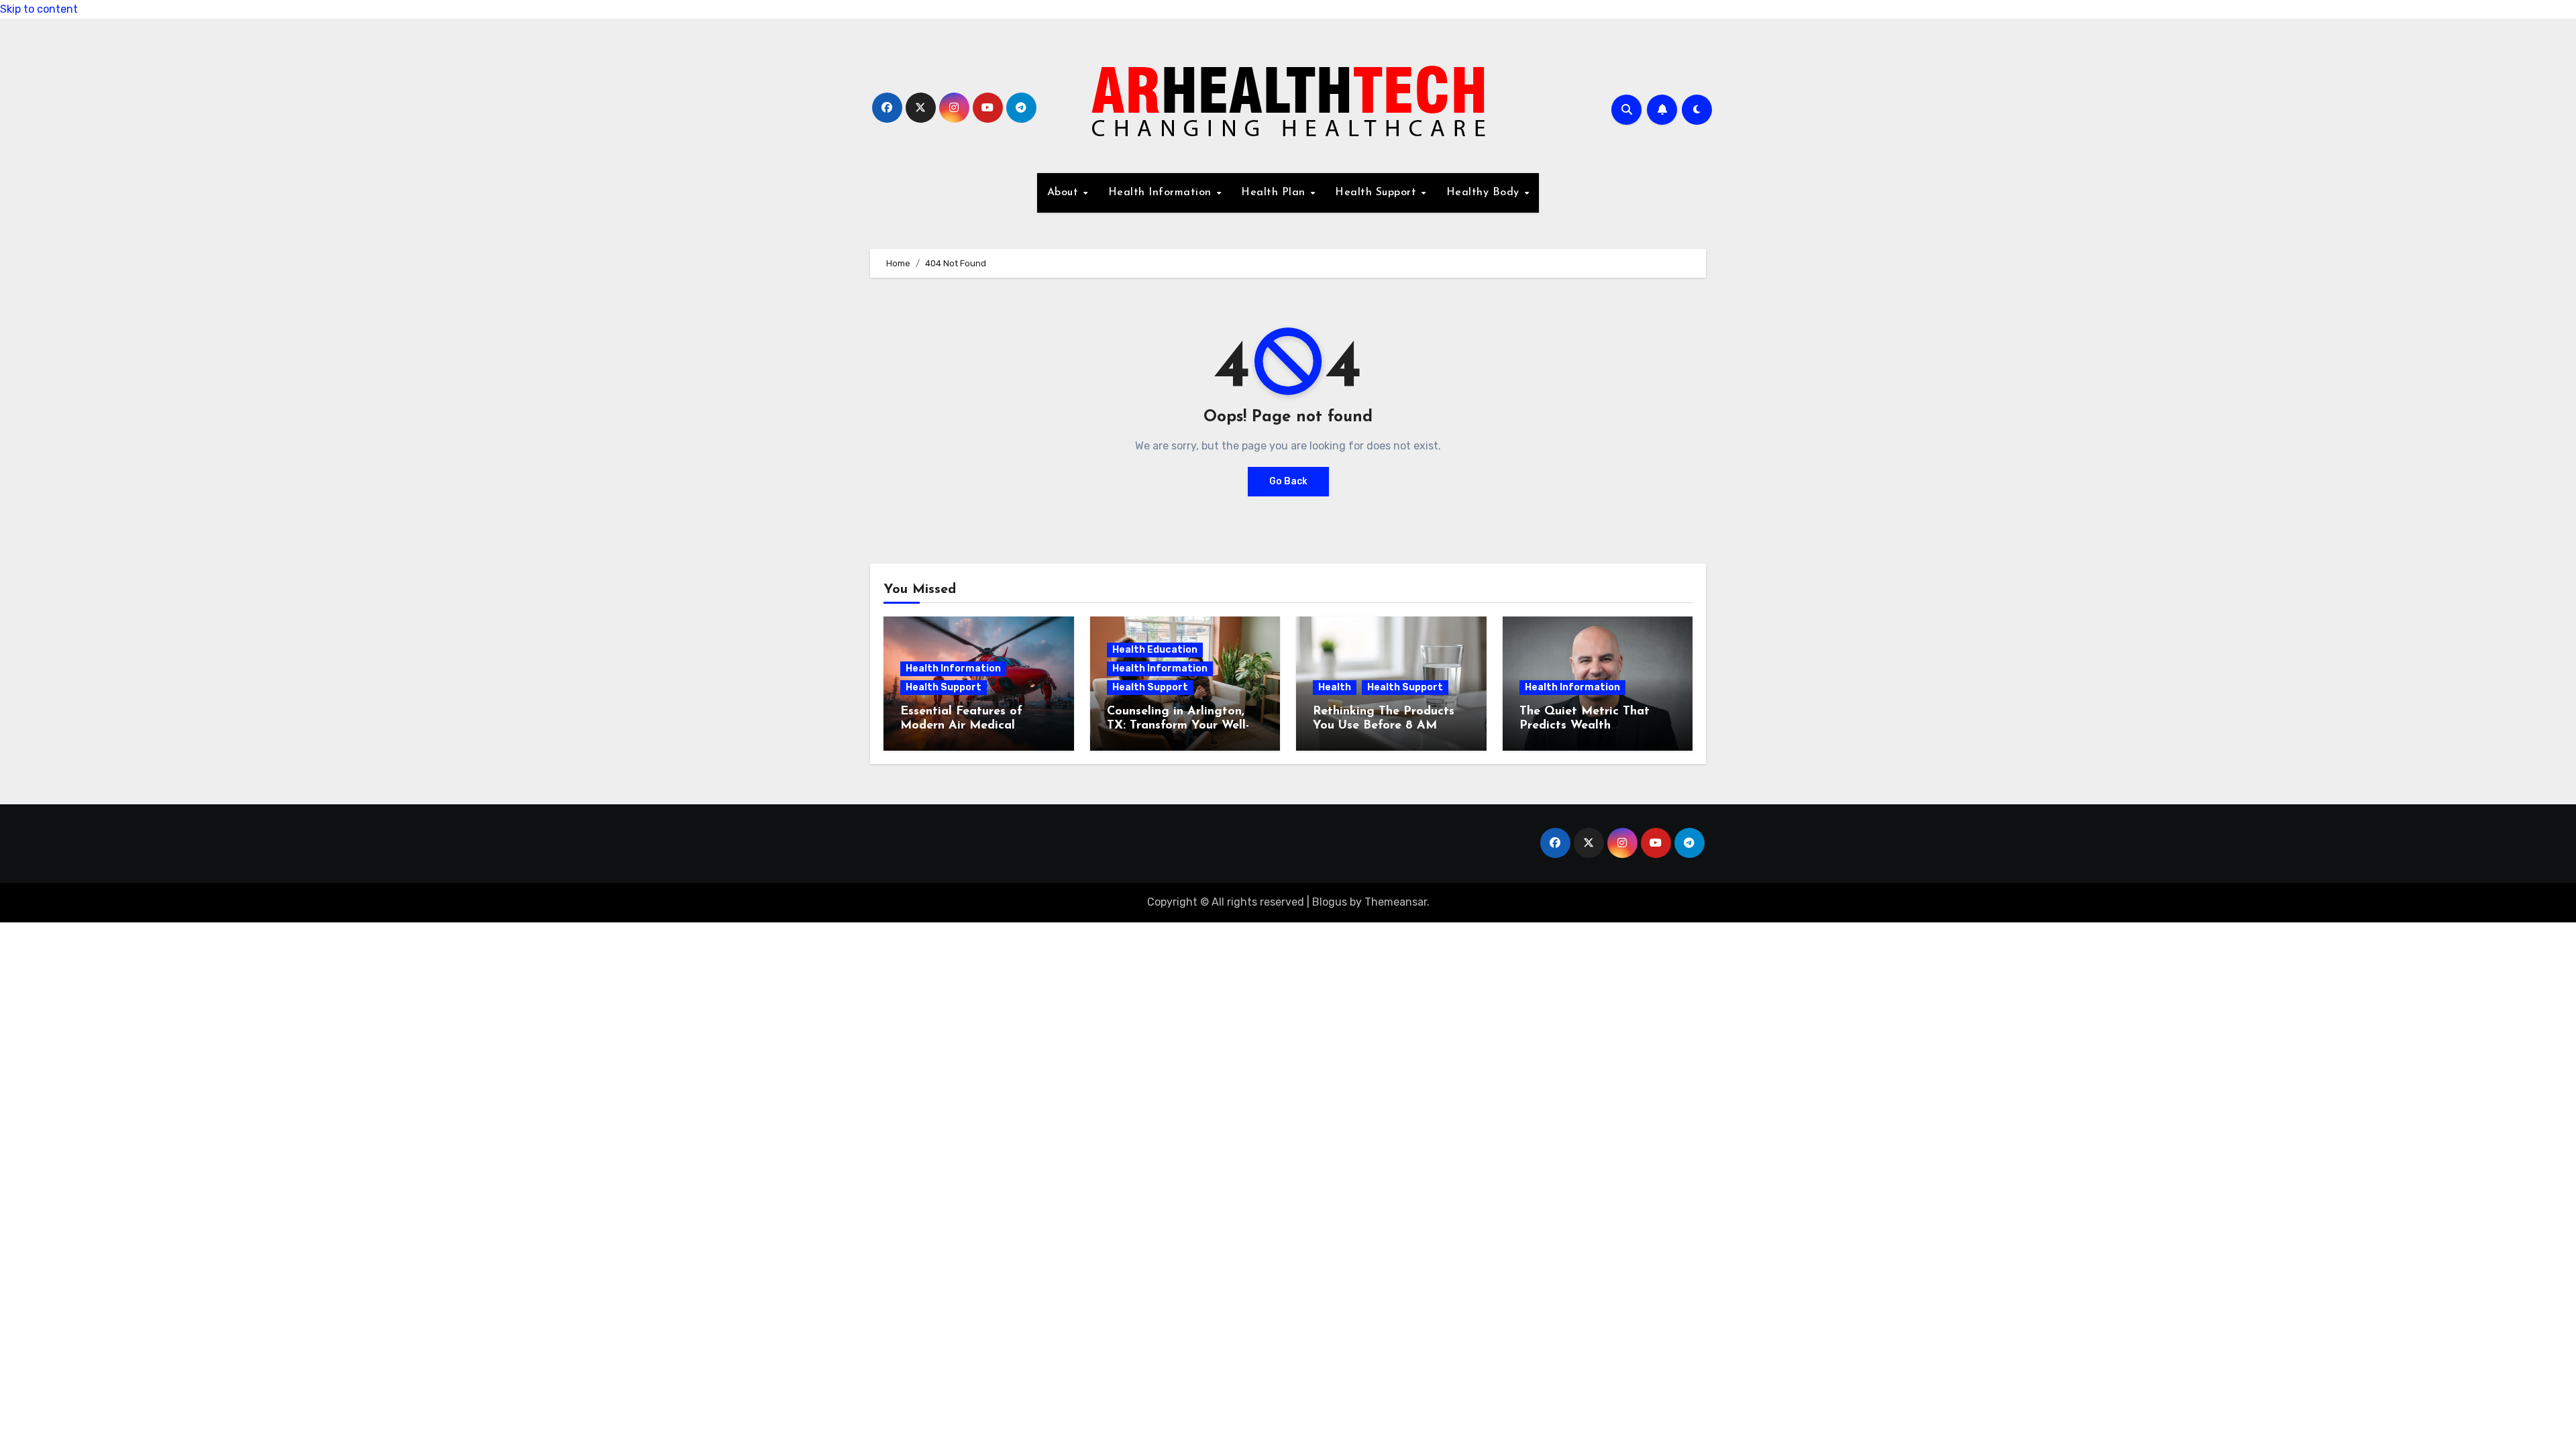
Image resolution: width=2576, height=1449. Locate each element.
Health (1335, 687)
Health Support (1378, 193)
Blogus (1330, 902)
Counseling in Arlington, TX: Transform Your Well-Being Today (1178, 726)
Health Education (1155, 650)
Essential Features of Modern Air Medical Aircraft (961, 726)
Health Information (1162, 193)
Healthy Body (1485, 193)
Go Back (1288, 481)
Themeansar (1396, 902)
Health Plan (1275, 193)
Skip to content (39, 9)
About (1065, 193)
